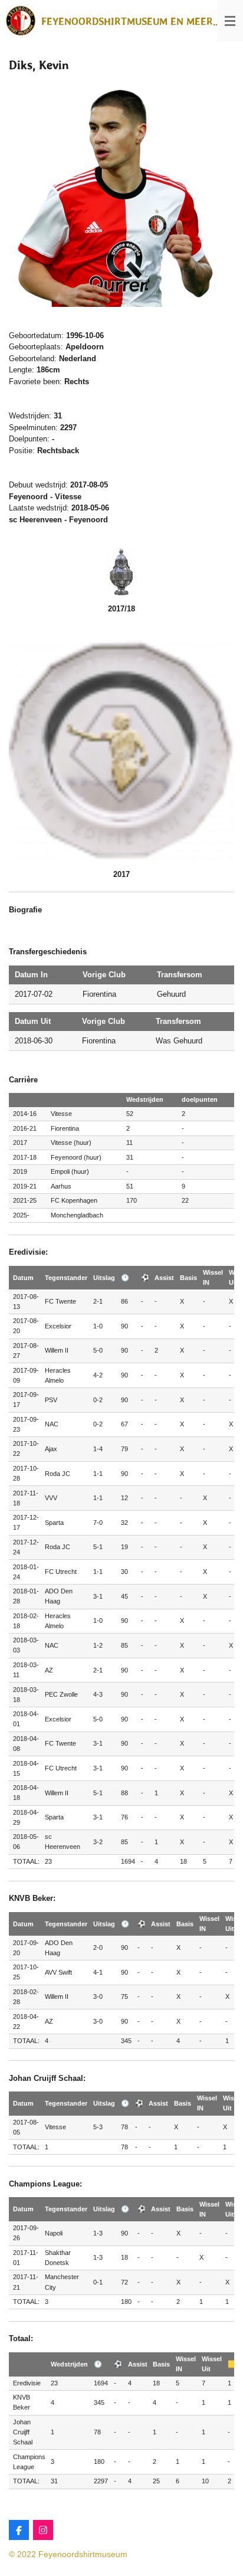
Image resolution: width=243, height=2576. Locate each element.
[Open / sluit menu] (230, 21)
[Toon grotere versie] (121, 194)
